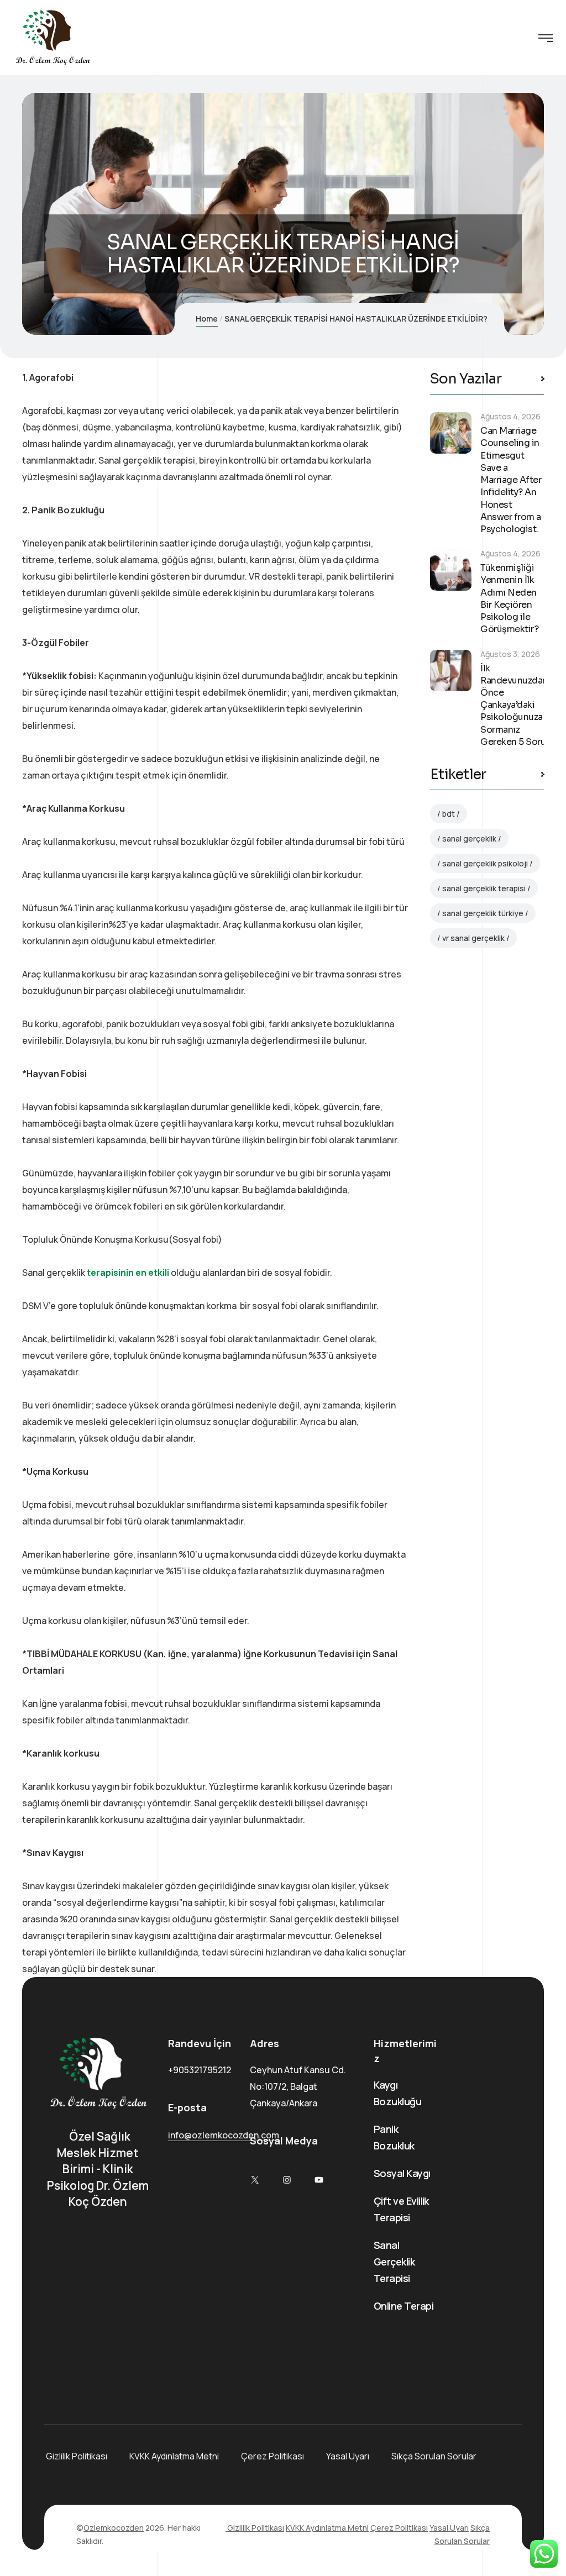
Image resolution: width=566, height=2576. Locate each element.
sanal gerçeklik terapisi (484, 888)
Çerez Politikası (272, 2456)
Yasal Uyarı (348, 2456)
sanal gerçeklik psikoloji (485, 863)
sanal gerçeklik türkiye (483, 913)
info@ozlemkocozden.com (224, 2135)
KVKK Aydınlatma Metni (174, 2456)
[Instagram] (287, 2180)
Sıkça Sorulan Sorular (434, 2456)
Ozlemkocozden (114, 2528)
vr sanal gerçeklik (473, 938)
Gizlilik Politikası (76, 2456)
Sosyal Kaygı (402, 2173)
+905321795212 (200, 2070)
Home (207, 319)
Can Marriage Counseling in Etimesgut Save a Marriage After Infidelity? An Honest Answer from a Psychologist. (511, 480)
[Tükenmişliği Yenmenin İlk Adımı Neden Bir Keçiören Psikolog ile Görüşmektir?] (451, 570)
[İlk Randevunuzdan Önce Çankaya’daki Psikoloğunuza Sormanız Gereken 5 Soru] (451, 671)
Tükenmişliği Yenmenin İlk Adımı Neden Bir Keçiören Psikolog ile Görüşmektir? (509, 598)
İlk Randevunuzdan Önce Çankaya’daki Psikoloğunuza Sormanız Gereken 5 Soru (514, 705)
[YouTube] (319, 2180)
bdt (449, 814)
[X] (255, 2180)
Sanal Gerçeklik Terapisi (394, 2262)
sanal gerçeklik (469, 838)
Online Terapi (403, 2306)
